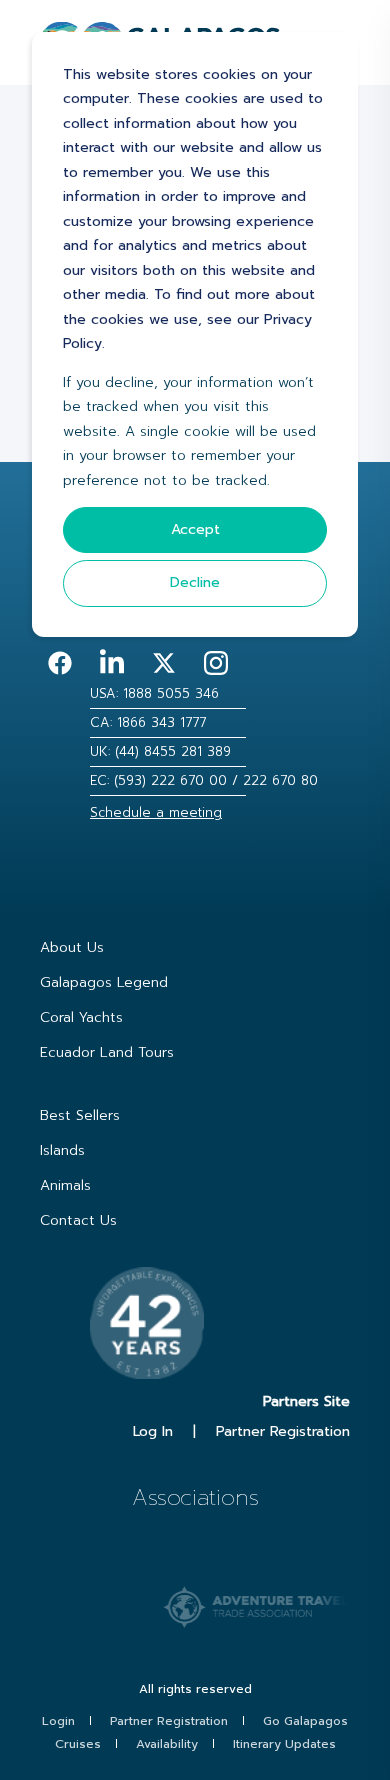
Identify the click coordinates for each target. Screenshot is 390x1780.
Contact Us (78, 1220)
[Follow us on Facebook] (60, 663)
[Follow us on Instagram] (216, 663)
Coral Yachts (81, 1017)
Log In (153, 1431)
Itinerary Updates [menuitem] (284, 1744)
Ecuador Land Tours (107, 1052)
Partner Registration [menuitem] (169, 1721)
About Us (72, 947)
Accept (195, 529)
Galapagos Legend (104, 982)
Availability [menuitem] (167, 1744)
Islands (62, 1150)
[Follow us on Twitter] (164, 663)
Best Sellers (80, 1115)
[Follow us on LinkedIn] (112, 663)
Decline (195, 582)
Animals (65, 1185)
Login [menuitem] (58, 1721)
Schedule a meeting (156, 812)
